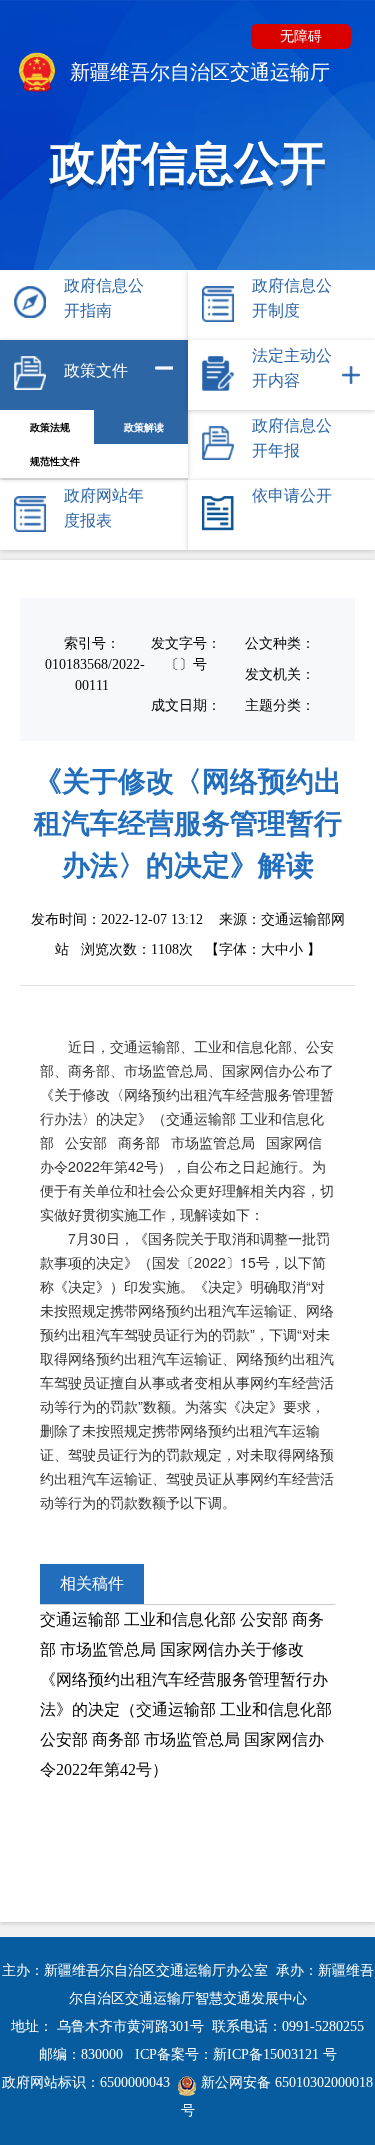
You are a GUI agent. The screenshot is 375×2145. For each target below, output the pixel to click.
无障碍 (301, 36)
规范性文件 (55, 461)
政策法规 (50, 427)
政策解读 (144, 427)
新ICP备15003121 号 (275, 2054)
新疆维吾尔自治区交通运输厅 (197, 72)
